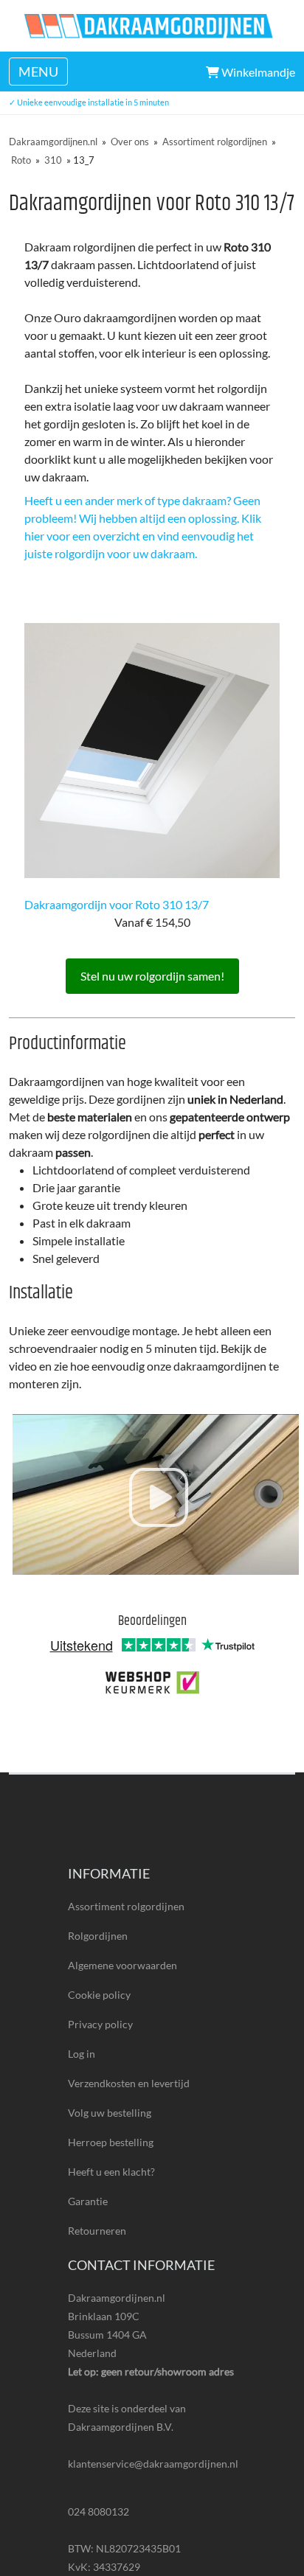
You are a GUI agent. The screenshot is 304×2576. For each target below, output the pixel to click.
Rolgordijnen (98, 1936)
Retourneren (97, 2231)
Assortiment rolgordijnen (215, 142)
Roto (21, 160)
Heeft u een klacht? (111, 2172)
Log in (82, 2054)
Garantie (88, 2201)
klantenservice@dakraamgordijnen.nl (152, 2464)
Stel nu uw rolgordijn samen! (152, 976)
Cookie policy (99, 1995)
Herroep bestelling (111, 2142)
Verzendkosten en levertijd (129, 2083)
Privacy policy (100, 2024)
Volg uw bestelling (110, 2113)
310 (53, 160)
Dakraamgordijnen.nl (53, 142)
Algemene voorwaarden (122, 1965)
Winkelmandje (257, 72)
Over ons (130, 142)
